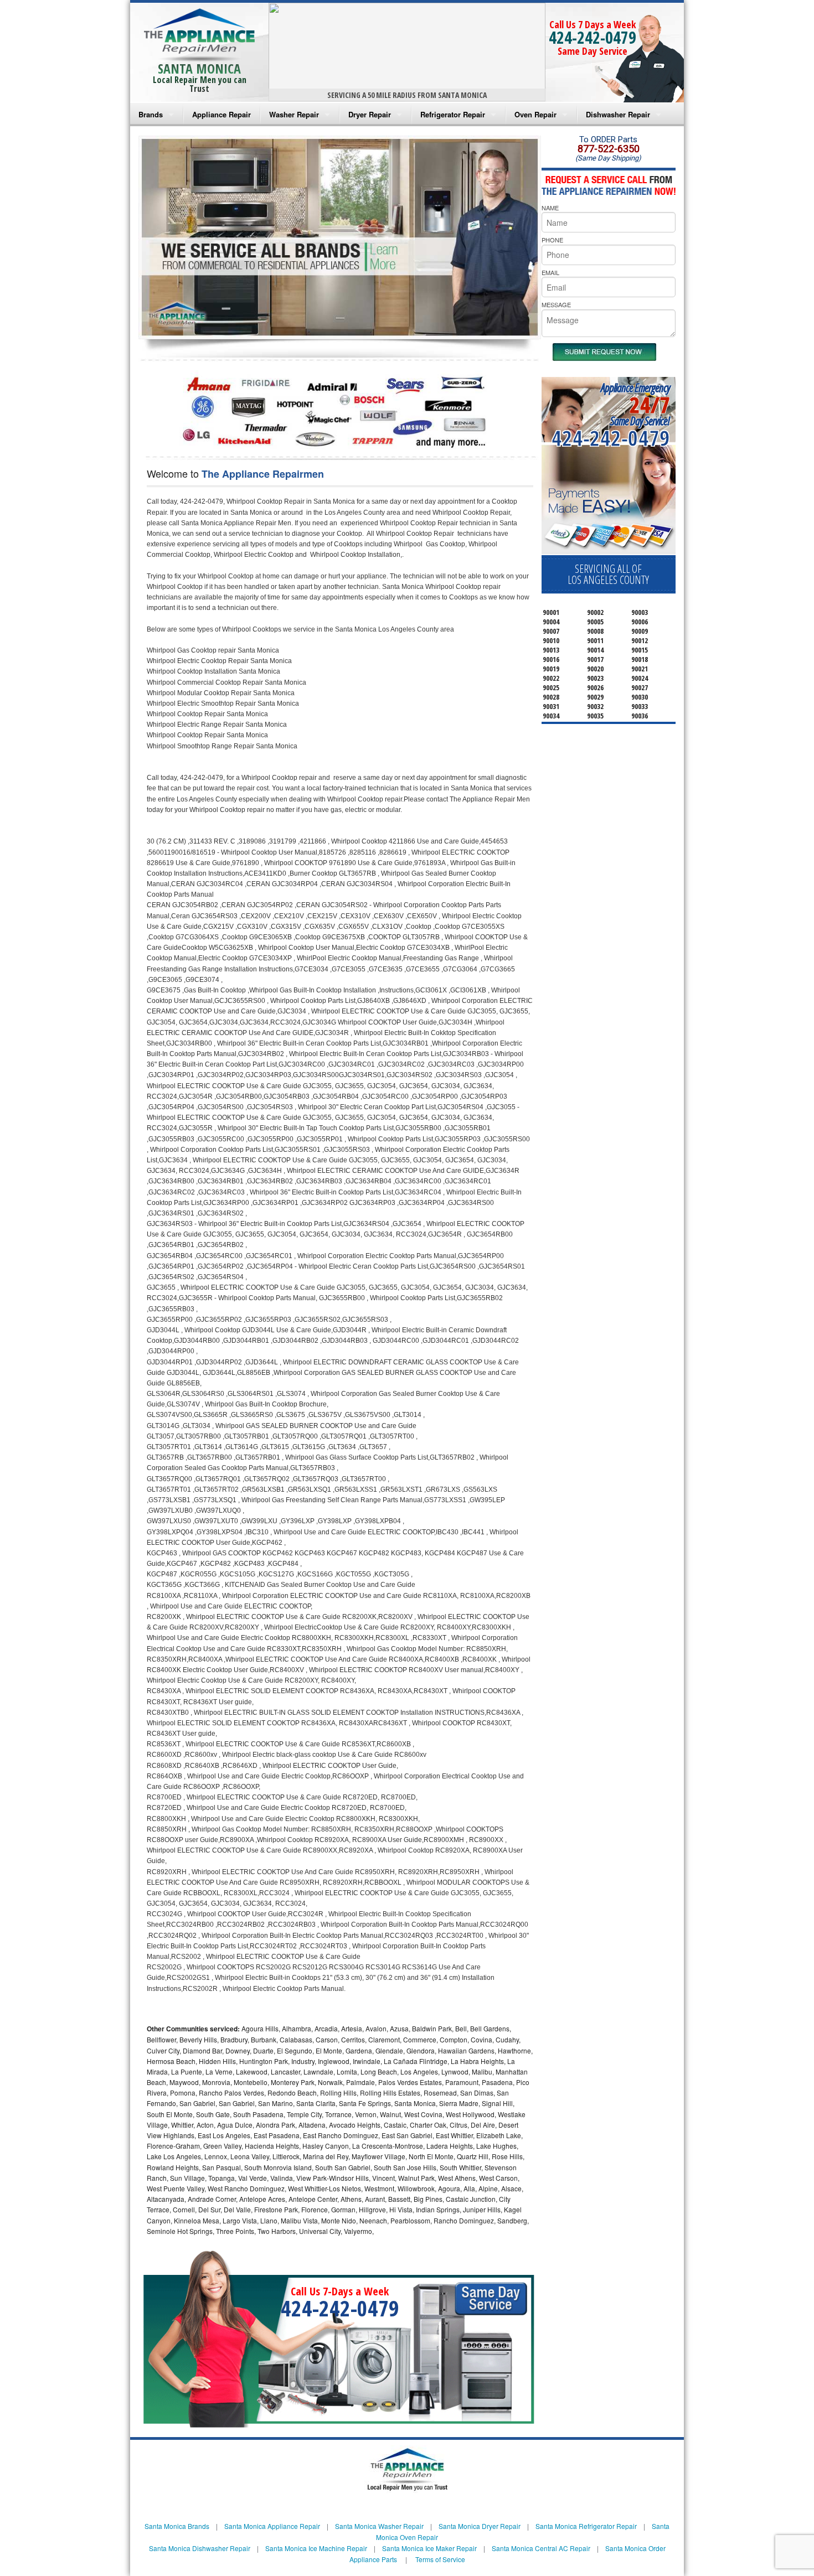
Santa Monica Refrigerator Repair (586, 2526)
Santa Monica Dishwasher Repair (200, 2548)
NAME (550, 208)
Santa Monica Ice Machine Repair (316, 2548)
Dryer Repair (370, 114)
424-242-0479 (593, 37)
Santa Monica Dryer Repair (480, 2526)
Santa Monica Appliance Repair (272, 2526)
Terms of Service (440, 2559)
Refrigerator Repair (453, 114)
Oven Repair (535, 114)
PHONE (552, 240)
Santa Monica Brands (177, 2526)
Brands (151, 114)
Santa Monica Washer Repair (379, 2526)
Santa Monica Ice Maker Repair (429, 2548)
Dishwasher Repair (618, 114)
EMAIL (550, 272)
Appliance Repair (221, 114)
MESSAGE (556, 304)
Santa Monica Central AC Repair (541, 2548)
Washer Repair (294, 114)
